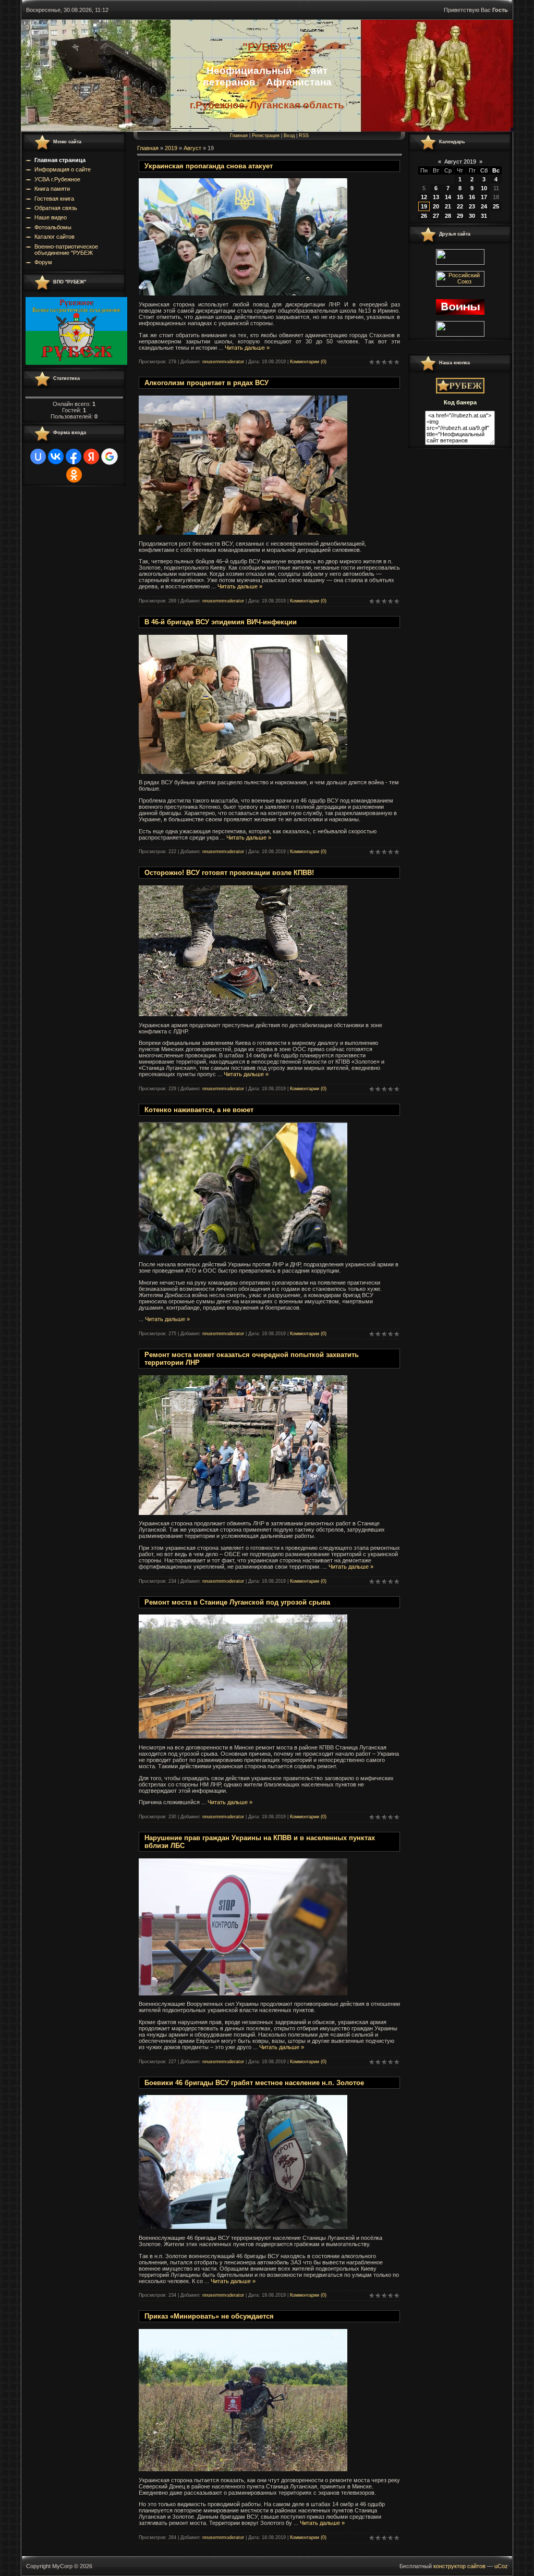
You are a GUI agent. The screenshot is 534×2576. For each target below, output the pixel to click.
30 (472, 216)
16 (472, 197)
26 (424, 216)
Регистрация (266, 135)
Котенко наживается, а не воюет (199, 1110)
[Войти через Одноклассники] (74, 475)
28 (448, 216)
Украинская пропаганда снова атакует (209, 166)
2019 (171, 148)
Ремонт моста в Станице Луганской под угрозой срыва (237, 1602)
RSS (304, 135)
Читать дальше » (247, 348)
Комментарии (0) (308, 362)
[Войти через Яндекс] (91, 457)
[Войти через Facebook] (74, 457)
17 (484, 197)
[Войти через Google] (110, 457)
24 (484, 206)
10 (484, 188)
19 (424, 206)
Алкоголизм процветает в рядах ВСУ (207, 383)
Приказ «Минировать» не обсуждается (209, 2316)
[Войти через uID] (38, 457)
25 (496, 206)
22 (460, 206)
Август (192, 148)
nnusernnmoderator (223, 362)
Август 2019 (460, 162)
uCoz (501, 2566)
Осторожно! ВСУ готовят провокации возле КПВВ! (229, 873)
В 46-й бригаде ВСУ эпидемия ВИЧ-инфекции (221, 622)
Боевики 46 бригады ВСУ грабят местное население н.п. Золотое (254, 2083)
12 (424, 197)
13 (436, 197)
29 (460, 216)
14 (448, 197)
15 (460, 197)
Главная (239, 135)
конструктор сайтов (459, 2566)
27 (436, 216)
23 (472, 206)
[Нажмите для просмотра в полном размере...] (243, 293)
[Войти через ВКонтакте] (56, 457)
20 (436, 206)
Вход (289, 135)
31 (484, 216)
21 (448, 206)
